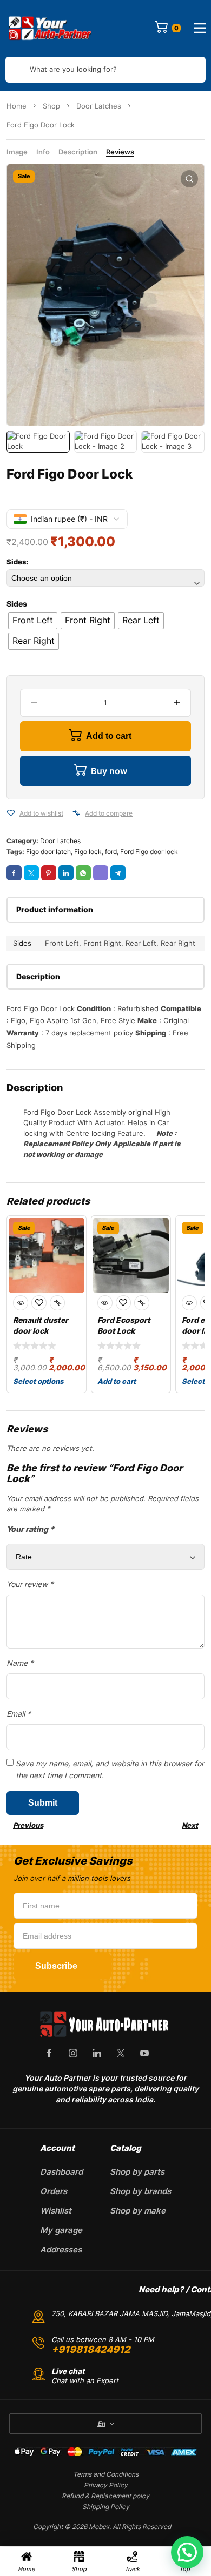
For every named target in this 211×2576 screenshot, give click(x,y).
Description (78, 152)
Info (43, 152)
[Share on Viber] (101, 873)
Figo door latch (48, 852)
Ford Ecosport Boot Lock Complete (124, 1331)
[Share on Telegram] (118, 873)
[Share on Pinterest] (49, 873)
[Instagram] (73, 2053)
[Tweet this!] (31, 873)
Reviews (120, 152)
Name (20, 1663)
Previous (28, 1825)
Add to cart (109, 736)
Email (19, 1714)
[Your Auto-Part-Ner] (50, 28)
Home (17, 106)
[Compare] (76, 813)
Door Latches (99, 106)
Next (190, 1825)
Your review (30, 1584)
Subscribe (56, 1966)
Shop (51, 106)
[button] (189, 179)
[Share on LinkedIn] (66, 873)
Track (132, 2569)
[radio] (33, 621)
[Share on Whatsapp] (83, 873)
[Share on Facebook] (14, 873)
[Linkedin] (97, 2053)
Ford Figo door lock (149, 852)
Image (17, 152)
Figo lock (88, 852)
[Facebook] (49, 2053)
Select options (38, 1381)
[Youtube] (144, 2053)
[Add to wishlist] (11, 813)
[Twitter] (121, 2053)
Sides (17, 604)
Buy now (109, 771)
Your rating (30, 1529)
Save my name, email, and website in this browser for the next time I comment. (110, 1769)
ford (111, 852)
